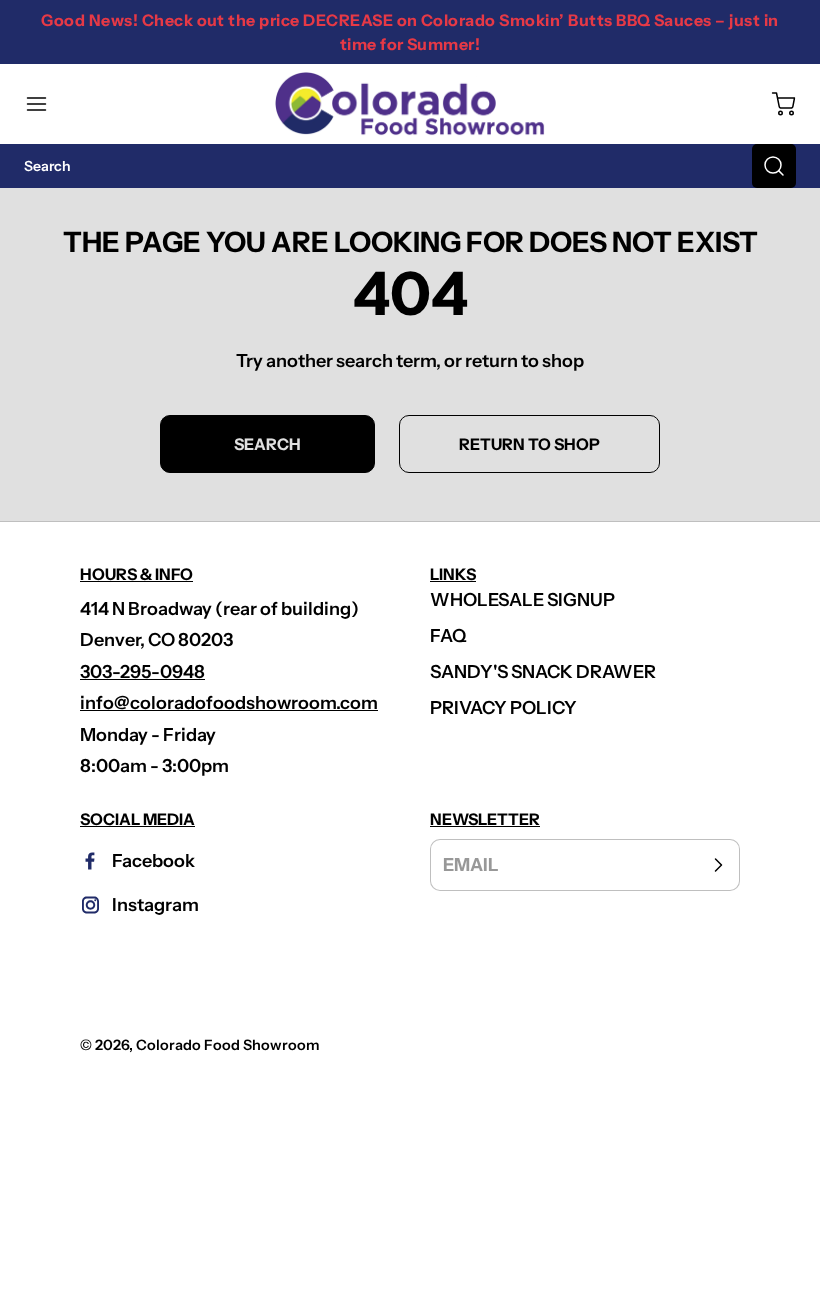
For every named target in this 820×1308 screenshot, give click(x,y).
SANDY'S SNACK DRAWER (543, 672)
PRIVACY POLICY (503, 708)
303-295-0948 (142, 672)
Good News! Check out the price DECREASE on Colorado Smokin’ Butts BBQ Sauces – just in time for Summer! (409, 32)
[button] (46, 104)
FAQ (448, 636)
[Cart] (774, 104)
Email (471, 864)
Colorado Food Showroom (228, 1045)
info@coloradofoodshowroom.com (229, 703)
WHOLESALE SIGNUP (522, 600)
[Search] (774, 166)
